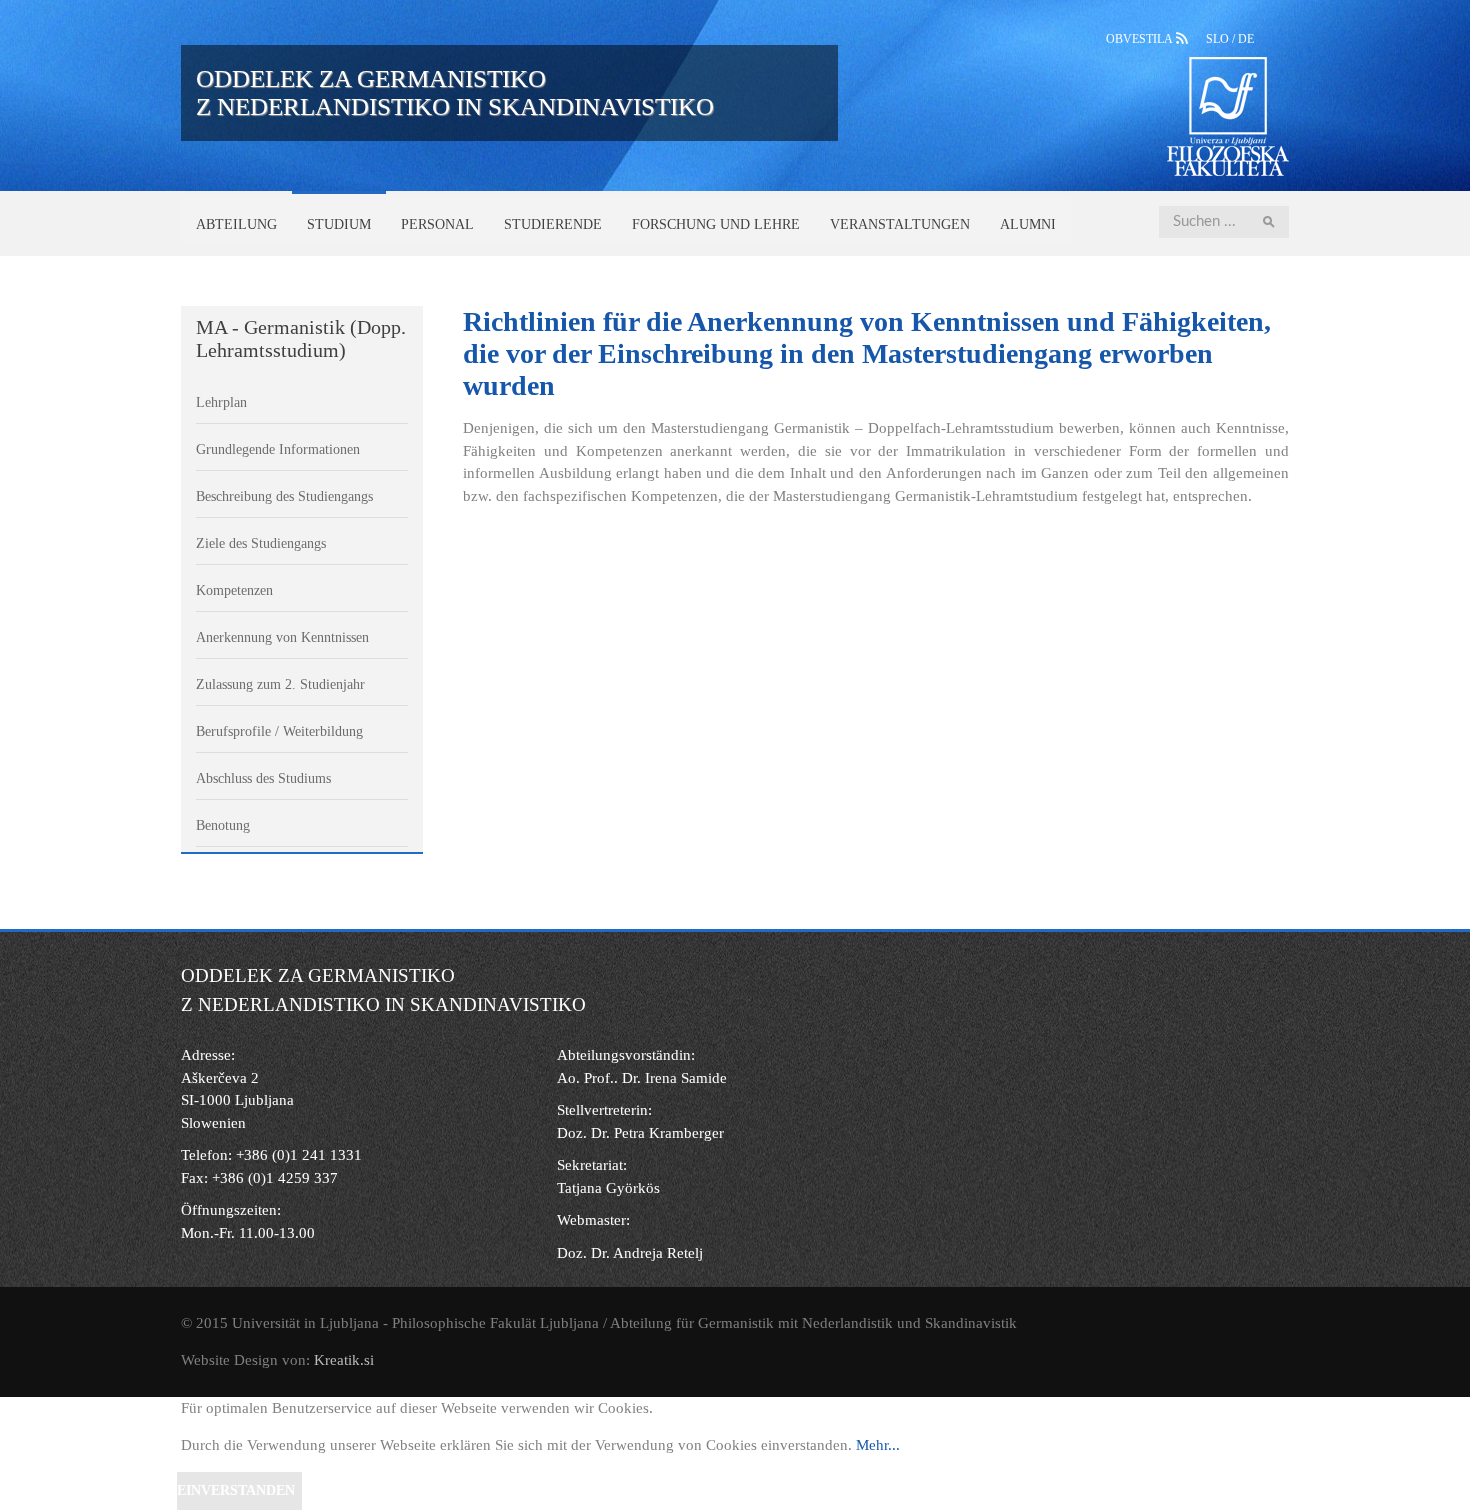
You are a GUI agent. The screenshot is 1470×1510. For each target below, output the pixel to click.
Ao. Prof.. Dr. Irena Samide (642, 1078)
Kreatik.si (344, 1360)
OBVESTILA (1141, 39)
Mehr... (878, 1445)
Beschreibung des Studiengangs (284, 496)
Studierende (553, 224)
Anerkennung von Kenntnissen (282, 637)
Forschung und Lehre (716, 224)
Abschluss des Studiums (263, 778)
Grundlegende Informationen (278, 449)
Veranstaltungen (900, 224)
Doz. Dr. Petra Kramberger (640, 1133)
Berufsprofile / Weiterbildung (279, 731)
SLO (1219, 39)
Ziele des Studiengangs (261, 543)
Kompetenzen (234, 590)
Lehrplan (221, 402)
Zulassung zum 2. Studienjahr (280, 684)
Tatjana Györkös (608, 1188)
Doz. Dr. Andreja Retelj (630, 1253)
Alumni (1028, 224)
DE (1246, 39)
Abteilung (236, 224)
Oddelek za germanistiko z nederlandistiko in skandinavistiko (455, 92)
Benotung (223, 825)
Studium (339, 224)
